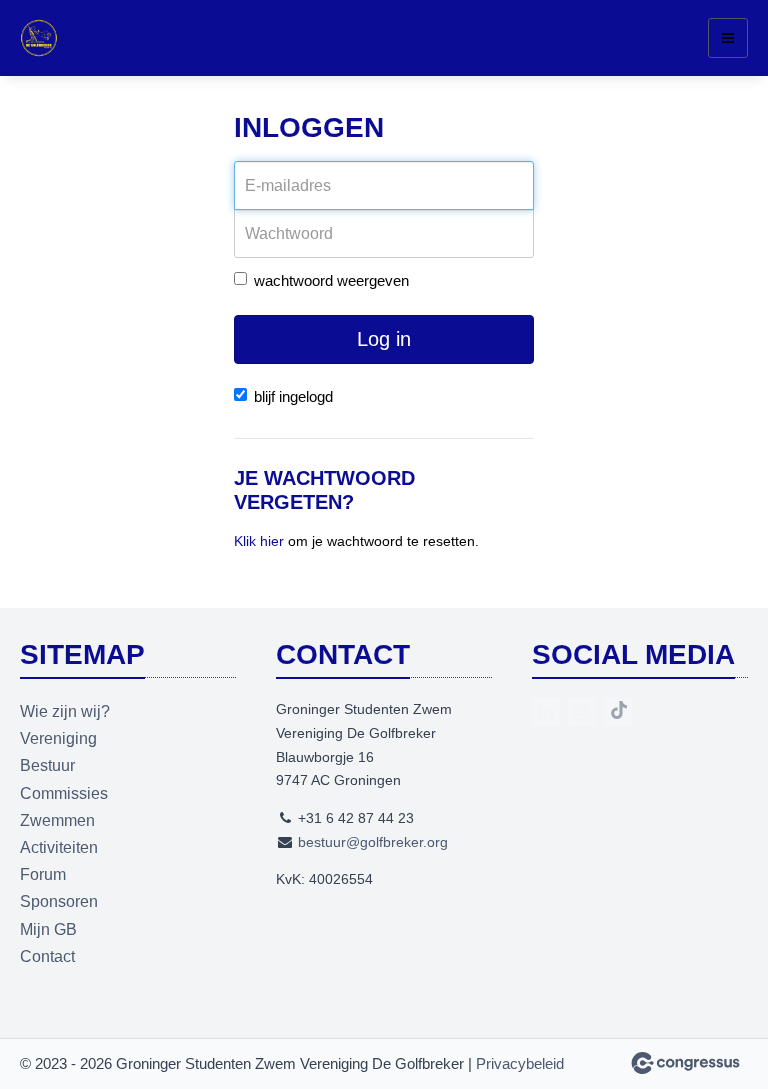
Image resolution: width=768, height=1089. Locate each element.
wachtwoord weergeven (331, 280)
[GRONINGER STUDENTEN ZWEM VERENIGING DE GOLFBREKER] (45, 38)
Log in (384, 339)
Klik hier (259, 541)
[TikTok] (618, 712)
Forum (43, 874)
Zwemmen (57, 820)
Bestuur (47, 765)
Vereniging (58, 738)
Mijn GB (48, 929)
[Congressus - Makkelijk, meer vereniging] (685, 1063)
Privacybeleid (520, 1063)
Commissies (64, 793)
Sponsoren (59, 901)
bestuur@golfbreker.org (373, 842)
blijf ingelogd (293, 396)
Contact (47, 956)
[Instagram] (582, 712)
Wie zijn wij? (65, 711)
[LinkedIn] (546, 712)
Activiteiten (59, 847)
